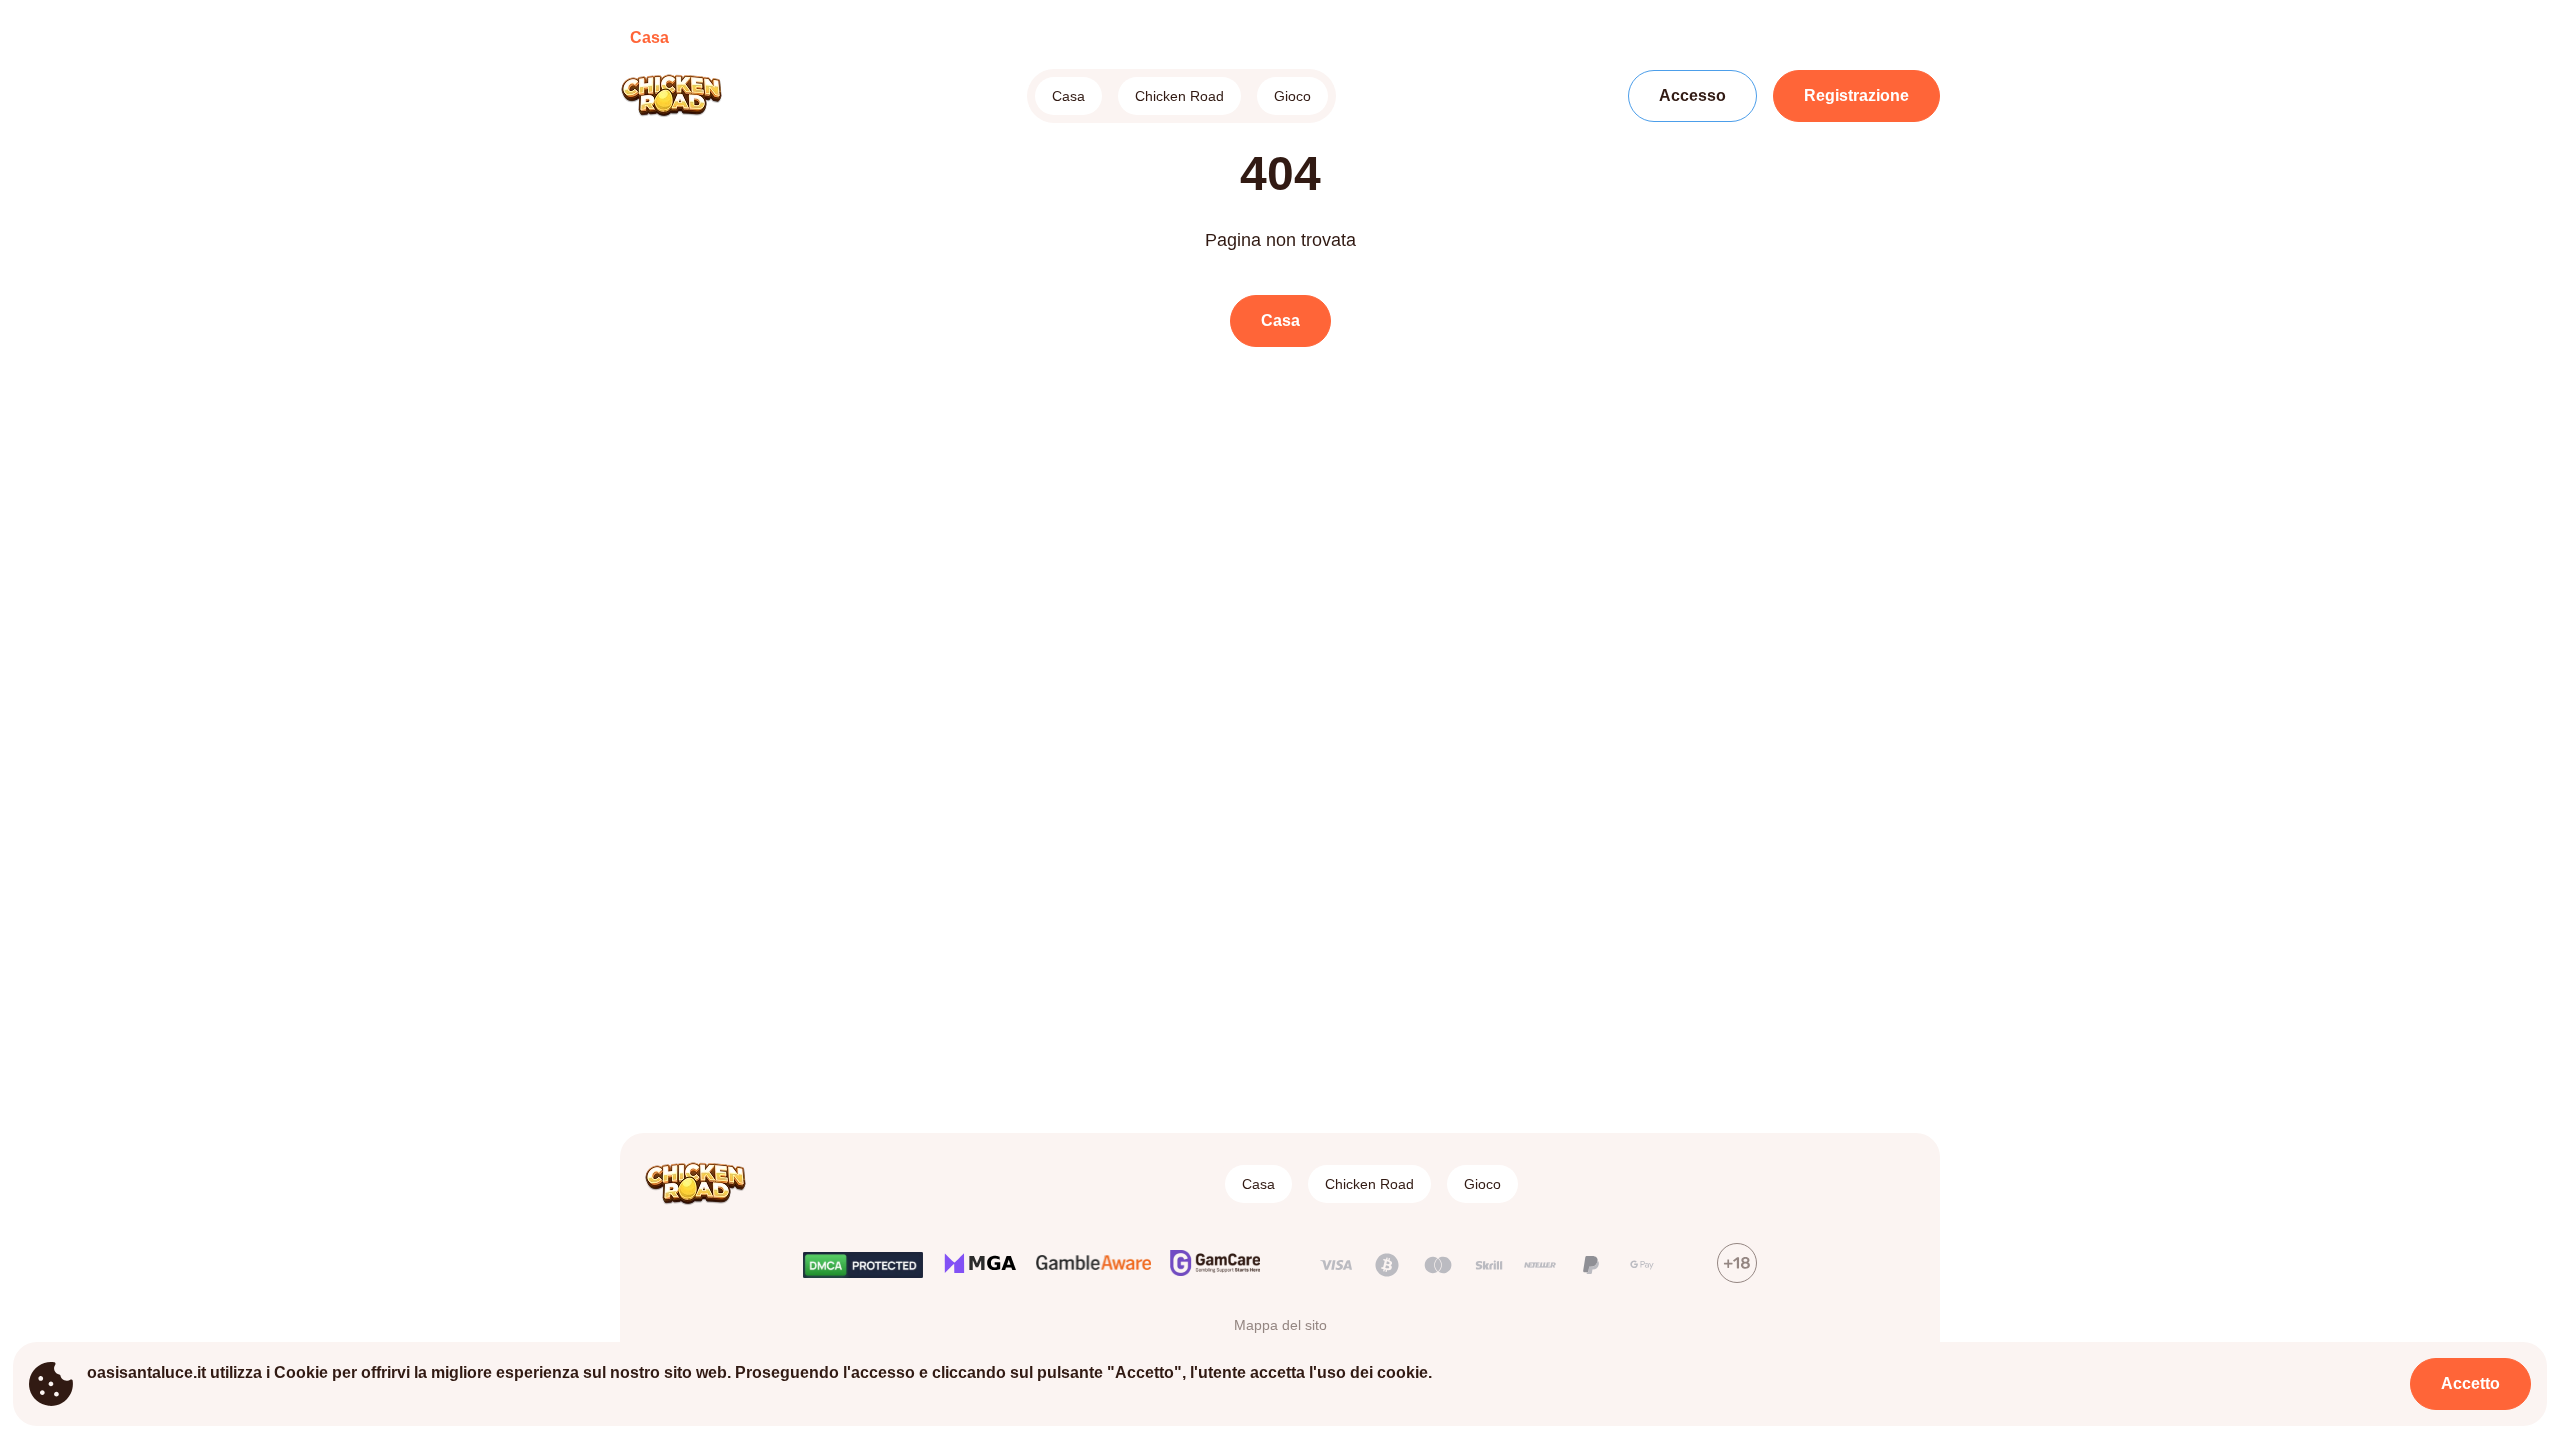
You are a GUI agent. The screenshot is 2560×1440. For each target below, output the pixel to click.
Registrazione (1856, 95)
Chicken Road (1179, 96)
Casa (1068, 96)
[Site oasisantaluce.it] (689, 96)
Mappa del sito (1280, 1325)
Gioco (1292, 96)
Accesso (1692, 95)
